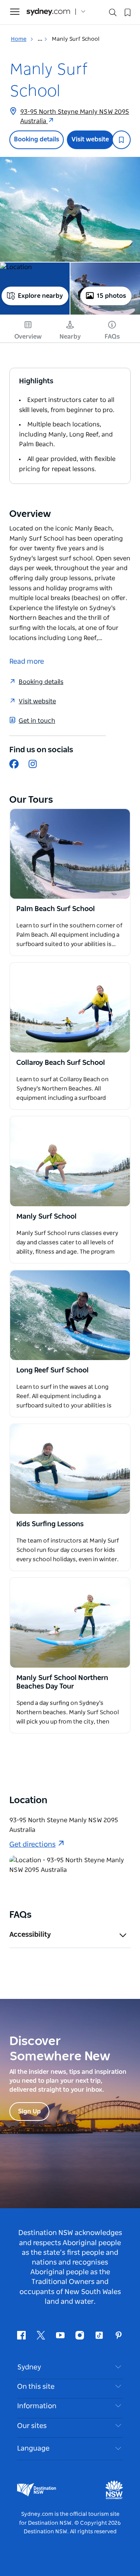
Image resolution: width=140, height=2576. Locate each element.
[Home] (48, 12)
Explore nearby (40, 296)
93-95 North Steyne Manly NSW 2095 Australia (75, 117)
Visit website (90, 139)
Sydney (29, 2367)
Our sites (32, 2426)
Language (33, 2449)
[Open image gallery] (70, 209)
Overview (28, 337)
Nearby (70, 337)
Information (37, 2406)
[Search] (113, 14)
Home (19, 39)
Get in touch (37, 721)
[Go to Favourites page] (127, 12)
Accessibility (30, 1935)
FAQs (112, 337)
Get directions (32, 1845)
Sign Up (29, 2112)
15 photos (111, 296)
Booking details (37, 139)
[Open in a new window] (70, 854)
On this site (36, 2387)
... (41, 39)
